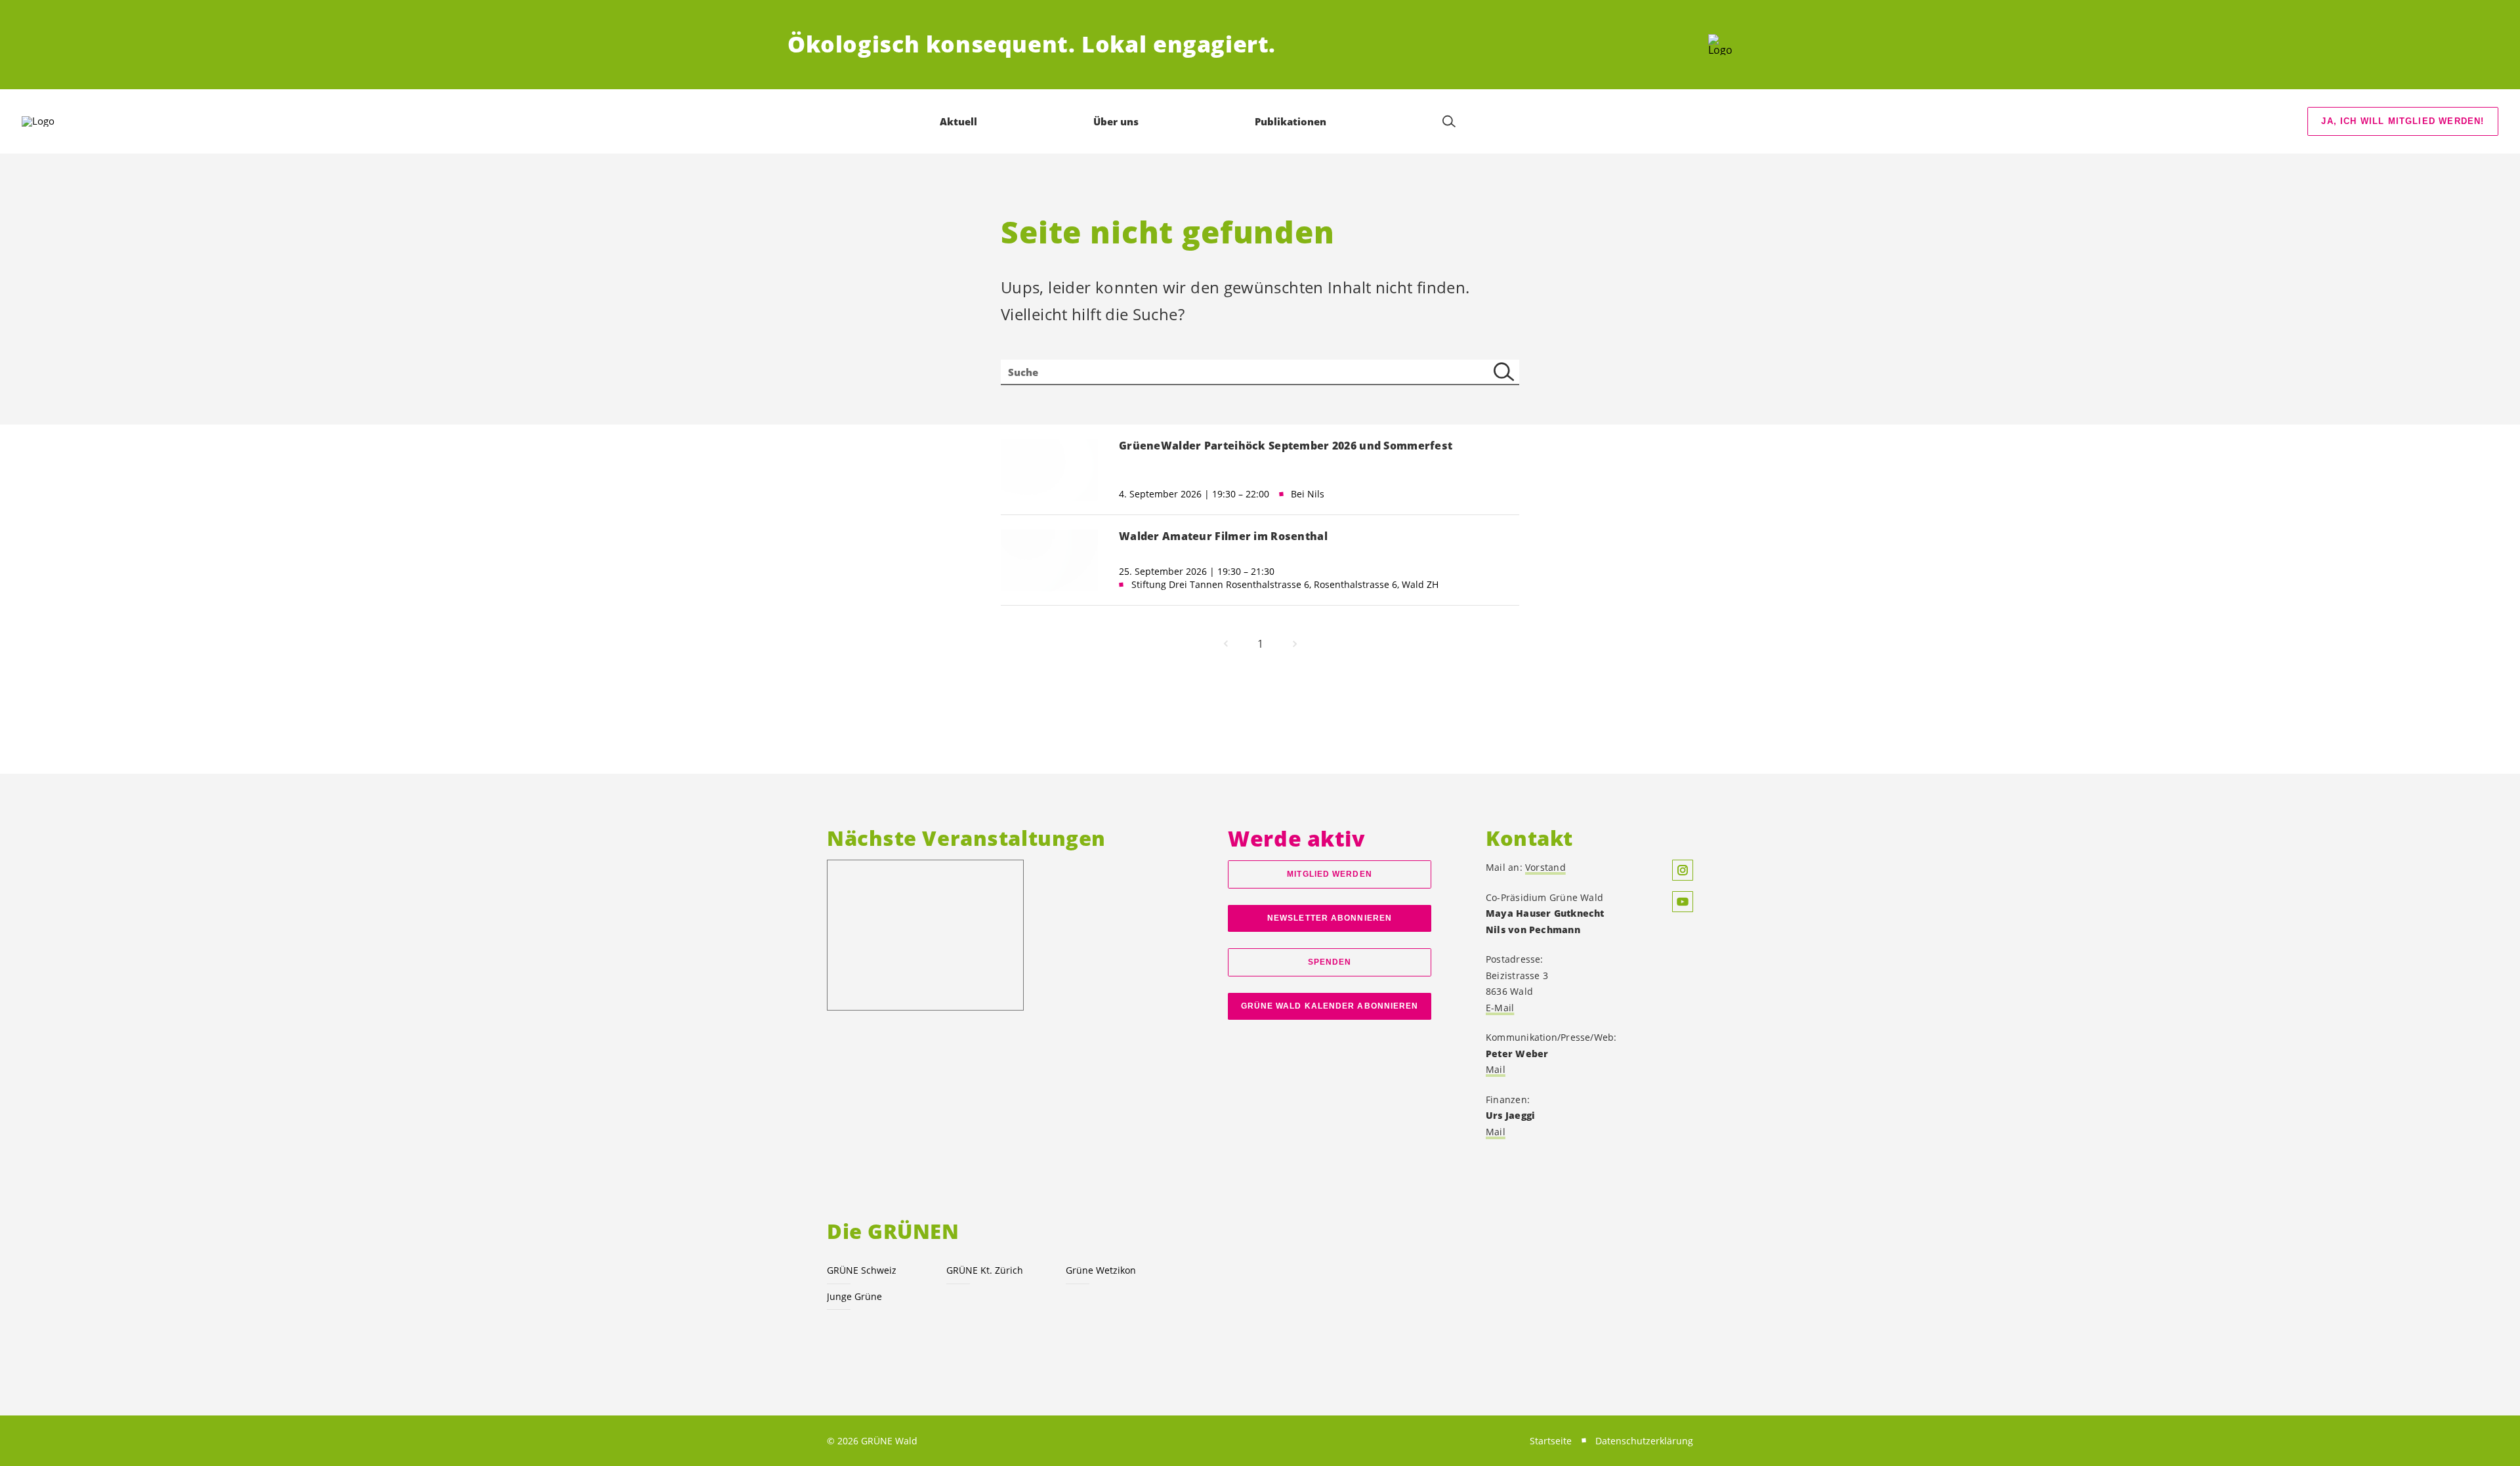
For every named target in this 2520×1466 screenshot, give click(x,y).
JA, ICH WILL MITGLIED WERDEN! (2403, 121)
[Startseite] (1720, 45)
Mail (1496, 1069)
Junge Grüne (854, 1296)
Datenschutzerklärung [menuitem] (1644, 1441)
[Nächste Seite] (1295, 644)
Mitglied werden (1329, 874)
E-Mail (1500, 1008)
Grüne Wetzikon (1101, 1270)
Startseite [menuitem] (1551, 1441)
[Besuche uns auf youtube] (1683, 902)
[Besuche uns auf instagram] (1683, 870)
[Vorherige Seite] (1226, 644)
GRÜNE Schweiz (862, 1270)
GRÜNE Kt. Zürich (985, 1270)
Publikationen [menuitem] (1291, 121)
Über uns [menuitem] (1116, 121)
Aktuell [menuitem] (958, 121)
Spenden (1330, 962)
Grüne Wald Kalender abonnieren (1330, 1006)
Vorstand (1545, 867)
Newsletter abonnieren (1330, 918)
